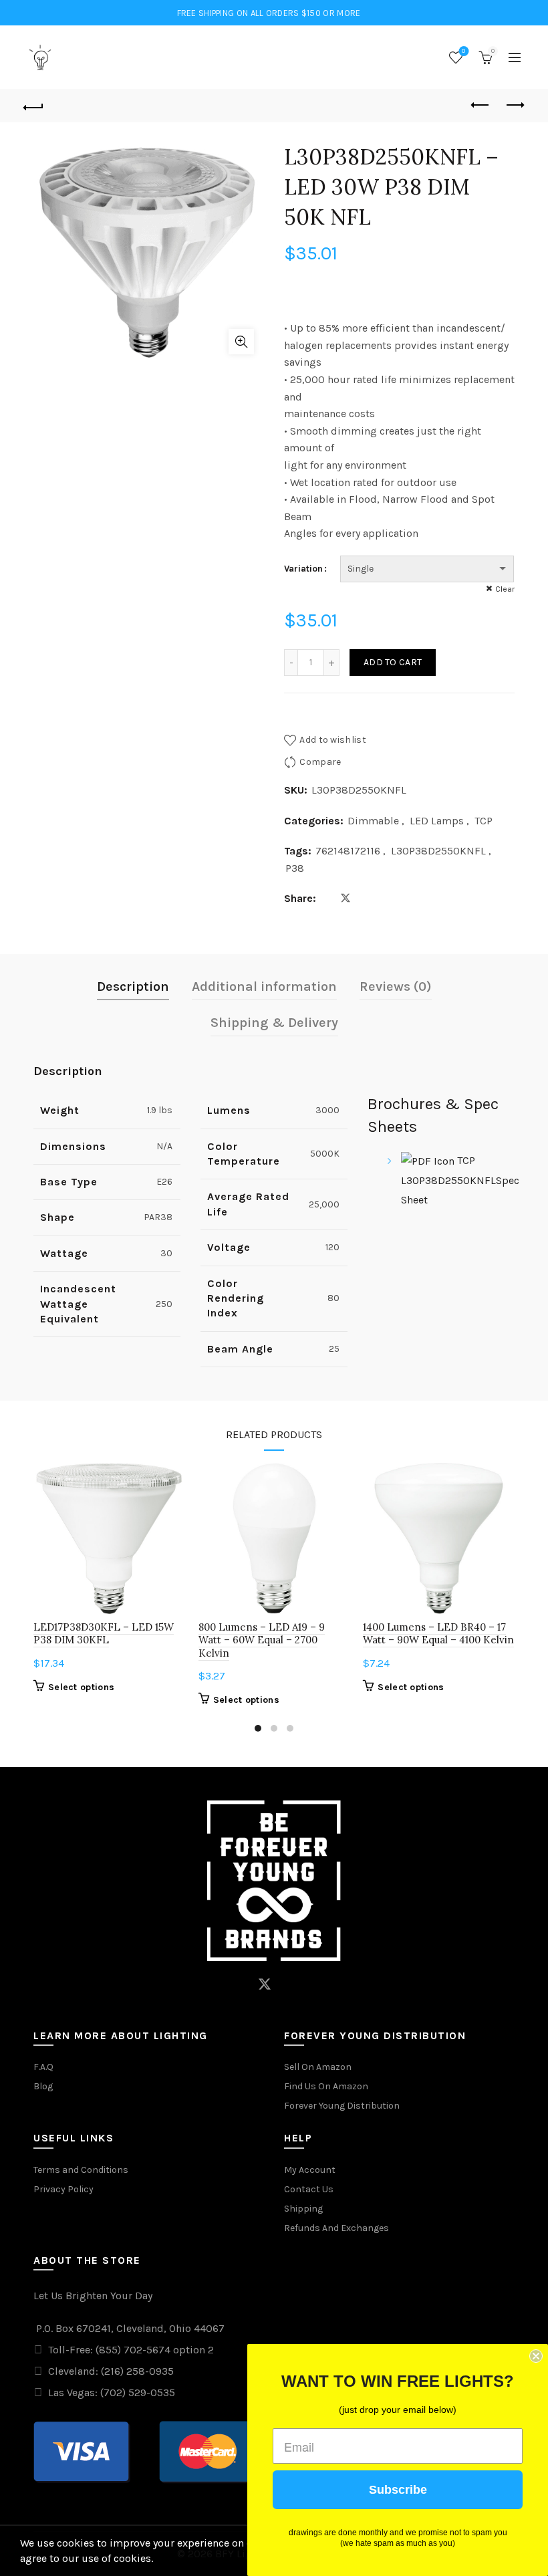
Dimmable (373, 821)
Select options (81, 1687)
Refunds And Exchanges (336, 2228)
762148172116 (348, 851)
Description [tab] (133, 986)
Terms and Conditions (81, 2170)
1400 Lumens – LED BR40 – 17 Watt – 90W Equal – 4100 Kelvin (438, 1633)
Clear (505, 589)
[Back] (34, 106)
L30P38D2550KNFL (438, 851)
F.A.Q (43, 2067)
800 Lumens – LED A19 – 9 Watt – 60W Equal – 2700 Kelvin (262, 1640)
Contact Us (309, 2189)
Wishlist (463, 51)
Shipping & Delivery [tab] (274, 1023)
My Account (310, 2170)
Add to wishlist (333, 740)
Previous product (481, 106)
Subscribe (398, 2490)
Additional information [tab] (264, 986)
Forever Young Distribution (342, 2106)
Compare (320, 762)
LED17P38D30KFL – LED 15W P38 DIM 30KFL (104, 1633)
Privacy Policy (63, 2189)
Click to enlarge (241, 342)
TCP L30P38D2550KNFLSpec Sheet (460, 1180)
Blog (43, 2086)
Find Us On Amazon (326, 2086)
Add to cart (393, 662)
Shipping (303, 2209)
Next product (515, 106)
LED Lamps (437, 821)
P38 (295, 868)
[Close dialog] (536, 2356)
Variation (303, 569)
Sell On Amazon (318, 2067)
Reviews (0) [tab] (396, 986)
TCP (484, 821)
